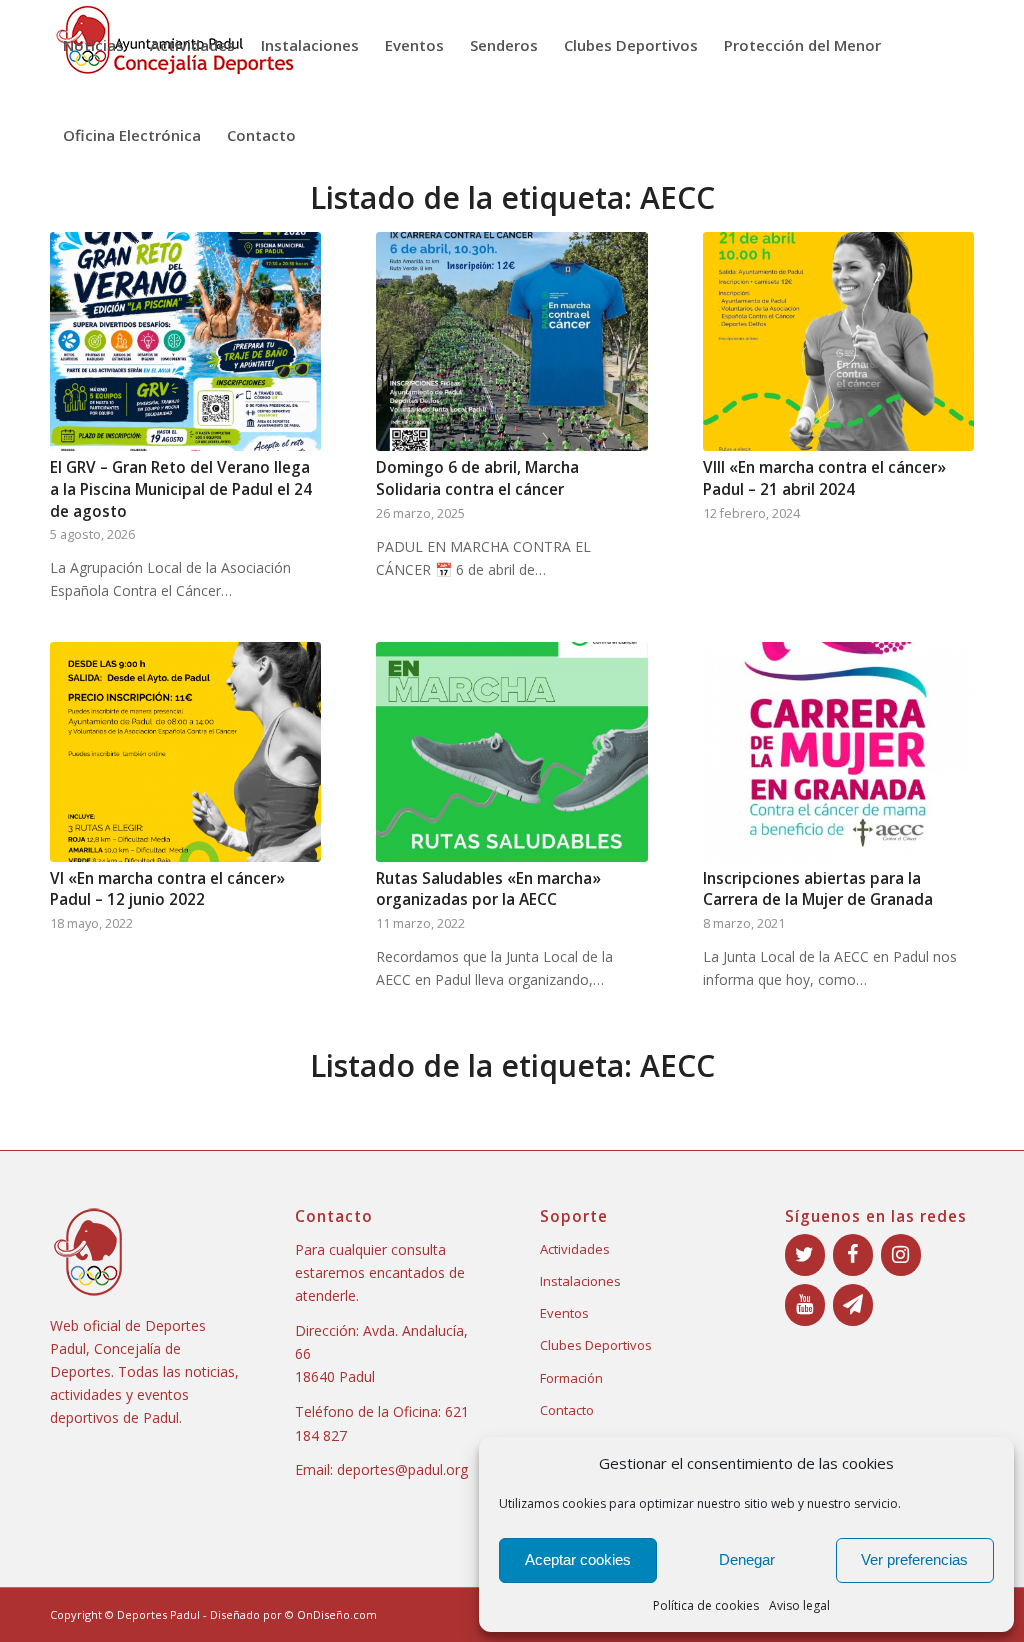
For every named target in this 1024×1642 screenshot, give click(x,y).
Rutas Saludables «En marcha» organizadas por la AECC (488, 889)
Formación (571, 1378)
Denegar (747, 1559)
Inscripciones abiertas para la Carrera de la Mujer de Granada (818, 889)
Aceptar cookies (578, 1559)
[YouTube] (805, 1305)
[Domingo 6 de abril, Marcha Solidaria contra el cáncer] (511, 341)
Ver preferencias (914, 1559)
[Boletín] (853, 1305)
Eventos (564, 1313)
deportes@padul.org (402, 1469)
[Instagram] (901, 1255)
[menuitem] (93, 45)
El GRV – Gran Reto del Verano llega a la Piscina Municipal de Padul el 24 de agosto (181, 489)
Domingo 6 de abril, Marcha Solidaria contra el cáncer (477, 478)
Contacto (567, 1410)
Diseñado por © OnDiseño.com (293, 1614)
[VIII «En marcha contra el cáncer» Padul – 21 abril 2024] (838, 341)
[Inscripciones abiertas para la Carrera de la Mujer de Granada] (838, 751)
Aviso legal (799, 1605)
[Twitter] (805, 1255)
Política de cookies (706, 1605)
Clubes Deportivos (596, 1345)
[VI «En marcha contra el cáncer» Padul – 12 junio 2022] (185, 751)
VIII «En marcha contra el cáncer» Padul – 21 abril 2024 (824, 478)
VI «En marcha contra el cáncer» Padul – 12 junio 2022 (167, 889)
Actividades (575, 1249)
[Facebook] (853, 1255)
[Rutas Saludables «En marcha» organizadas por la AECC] (511, 751)
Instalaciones (580, 1281)
